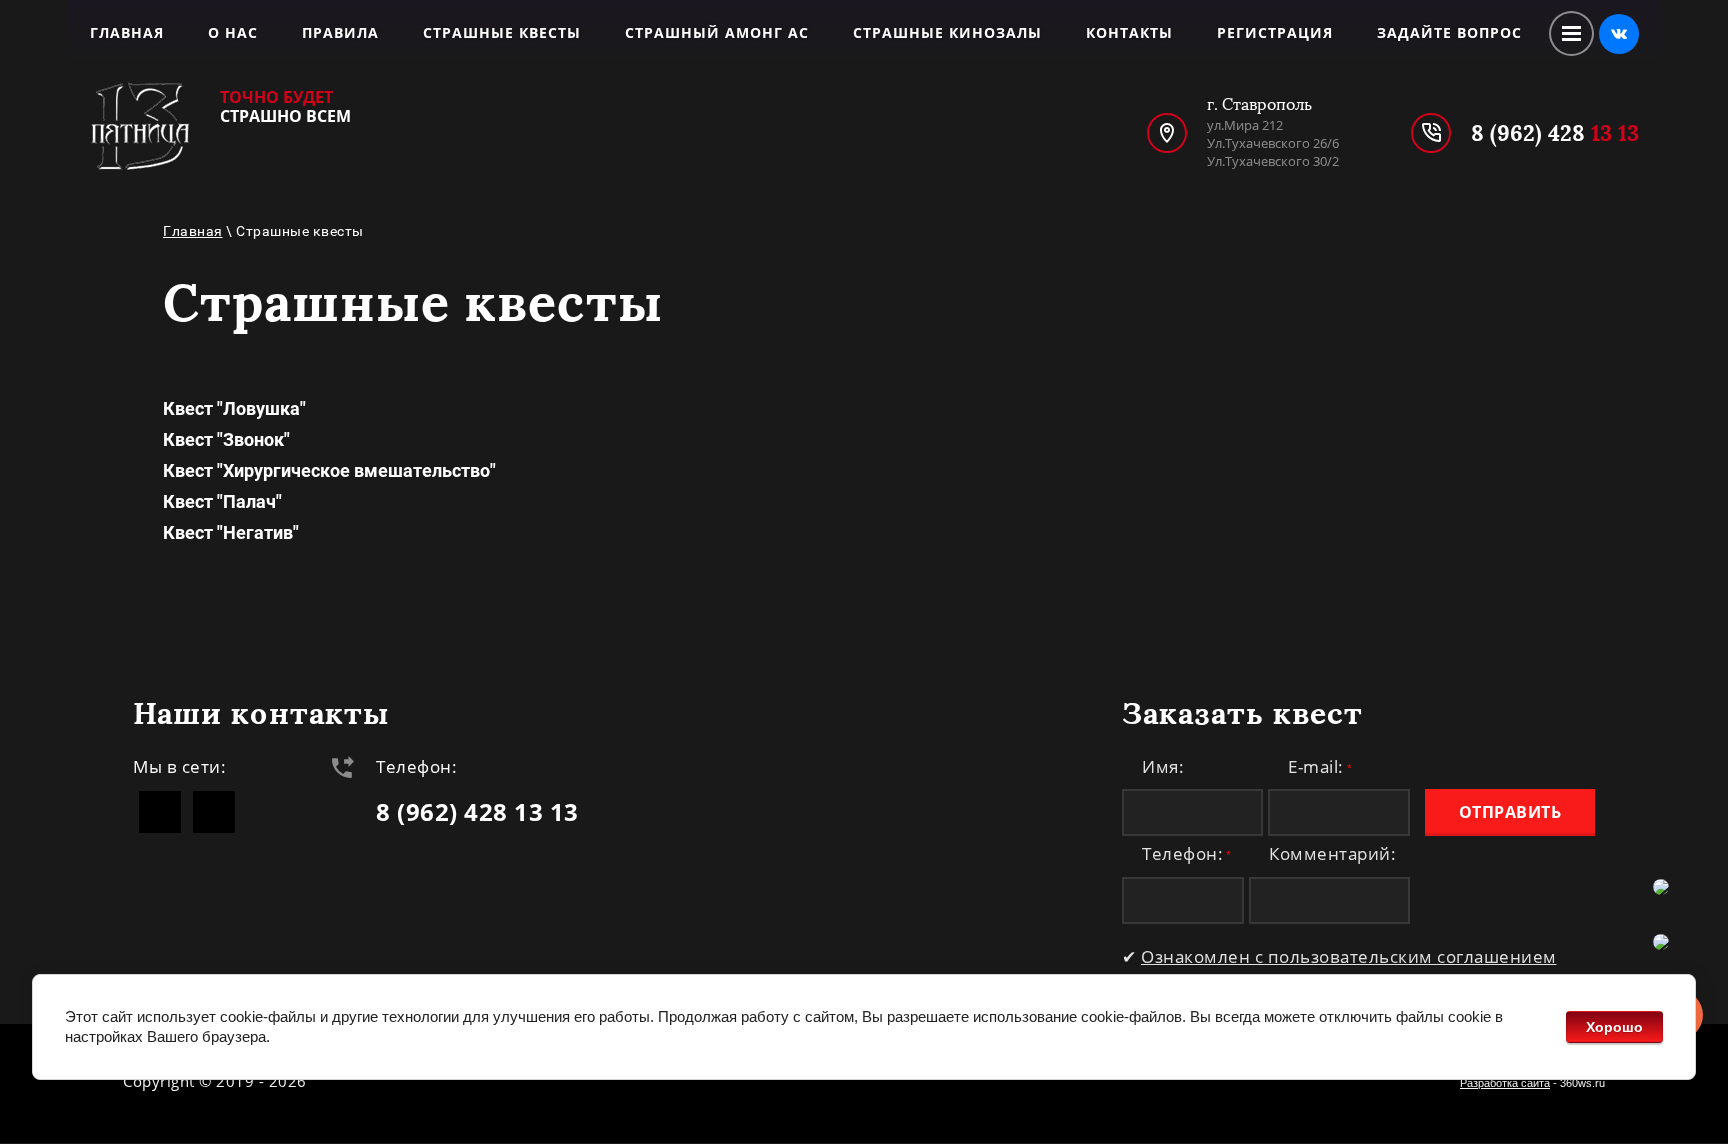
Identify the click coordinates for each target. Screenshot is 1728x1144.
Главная (193, 231)
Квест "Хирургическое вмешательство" (329, 470)
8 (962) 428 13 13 (477, 811)
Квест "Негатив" (231, 532)
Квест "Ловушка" (234, 408)
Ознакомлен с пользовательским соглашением (1349, 956)
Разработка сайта (1505, 1083)
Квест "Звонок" (226, 439)
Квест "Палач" (222, 501)
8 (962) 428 (1555, 133)
